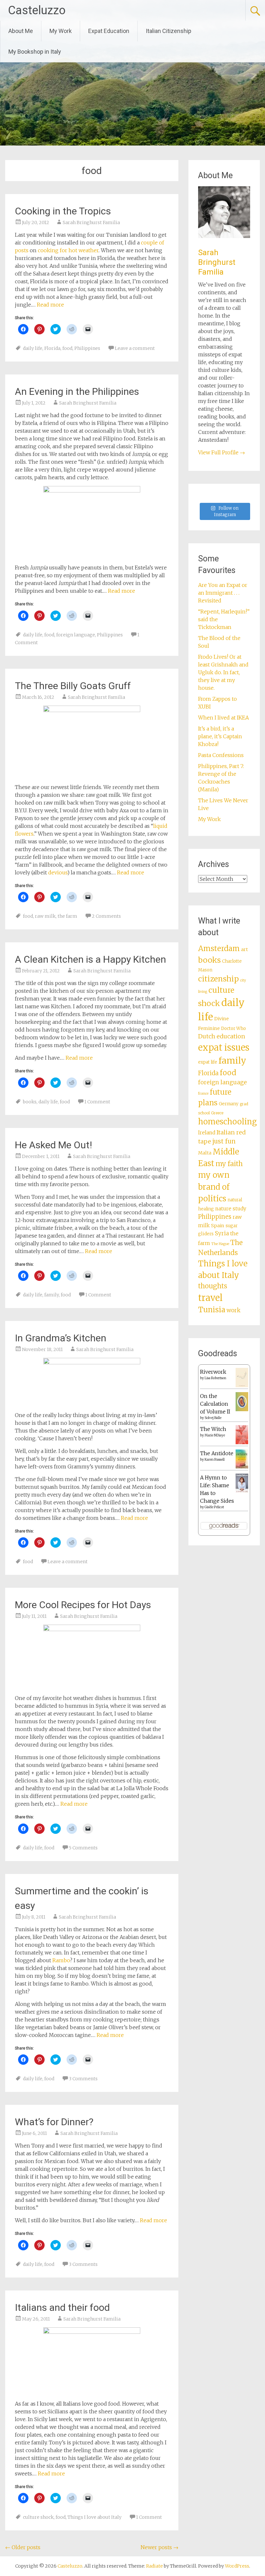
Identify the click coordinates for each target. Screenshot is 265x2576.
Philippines (87, 348)
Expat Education (109, 31)
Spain (218, 1226)
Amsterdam (219, 948)
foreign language (76, 635)
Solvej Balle (213, 1418)
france (203, 1093)
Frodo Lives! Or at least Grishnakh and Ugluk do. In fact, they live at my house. (223, 672)
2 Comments (106, 916)
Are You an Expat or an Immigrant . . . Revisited (223, 593)
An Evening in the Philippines (77, 391)
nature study (231, 1209)
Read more (50, 305)
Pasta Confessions (221, 755)
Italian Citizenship (169, 31)
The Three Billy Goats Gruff (73, 686)
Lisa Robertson (215, 1378)
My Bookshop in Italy (35, 52)
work (233, 1310)
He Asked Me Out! (53, 1145)
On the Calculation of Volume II (215, 1404)
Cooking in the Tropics (63, 211)
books (30, 1102)
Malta (205, 1153)
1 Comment (97, 1102)
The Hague (220, 1244)
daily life (33, 348)
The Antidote (217, 1453)
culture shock (38, 2517)
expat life (208, 1062)
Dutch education (222, 1036)
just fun (224, 1141)
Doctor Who (233, 1028)
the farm (67, 916)
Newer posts (159, 2547)
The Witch (213, 1429)
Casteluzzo (37, 10)
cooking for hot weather (68, 250)
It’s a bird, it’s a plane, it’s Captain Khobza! (220, 736)
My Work (61, 31)
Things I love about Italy (95, 2517)
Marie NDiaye (215, 1435)
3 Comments (83, 2079)
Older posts (23, 2547)
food (67, 348)
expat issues (224, 1047)
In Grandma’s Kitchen (61, 1338)
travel (210, 1298)
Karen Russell (215, 1460)
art (244, 949)
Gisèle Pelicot (214, 1507)
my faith (229, 1164)
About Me (21, 31)
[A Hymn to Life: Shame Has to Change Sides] (242, 1491)
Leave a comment (135, 348)
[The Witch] (242, 1442)
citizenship (218, 979)
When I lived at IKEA (223, 718)
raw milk (45, 916)
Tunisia (212, 1310)
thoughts (213, 1286)
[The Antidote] (242, 1467)
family (52, 1295)
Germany (229, 1104)
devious (58, 872)
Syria (222, 1233)
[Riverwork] (242, 1386)
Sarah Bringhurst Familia (91, 222)
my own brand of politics (214, 1187)
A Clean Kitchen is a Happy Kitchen (90, 959)
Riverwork (213, 1372)
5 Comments (83, 1848)
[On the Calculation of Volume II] (242, 1409)
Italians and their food (62, 2307)
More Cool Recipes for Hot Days (83, 1605)
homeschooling (228, 1122)
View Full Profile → (222, 452)
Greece (217, 1113)
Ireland (207, 1133)
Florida (52, 348)
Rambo (61, 1960)
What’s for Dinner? (54, 2122)
